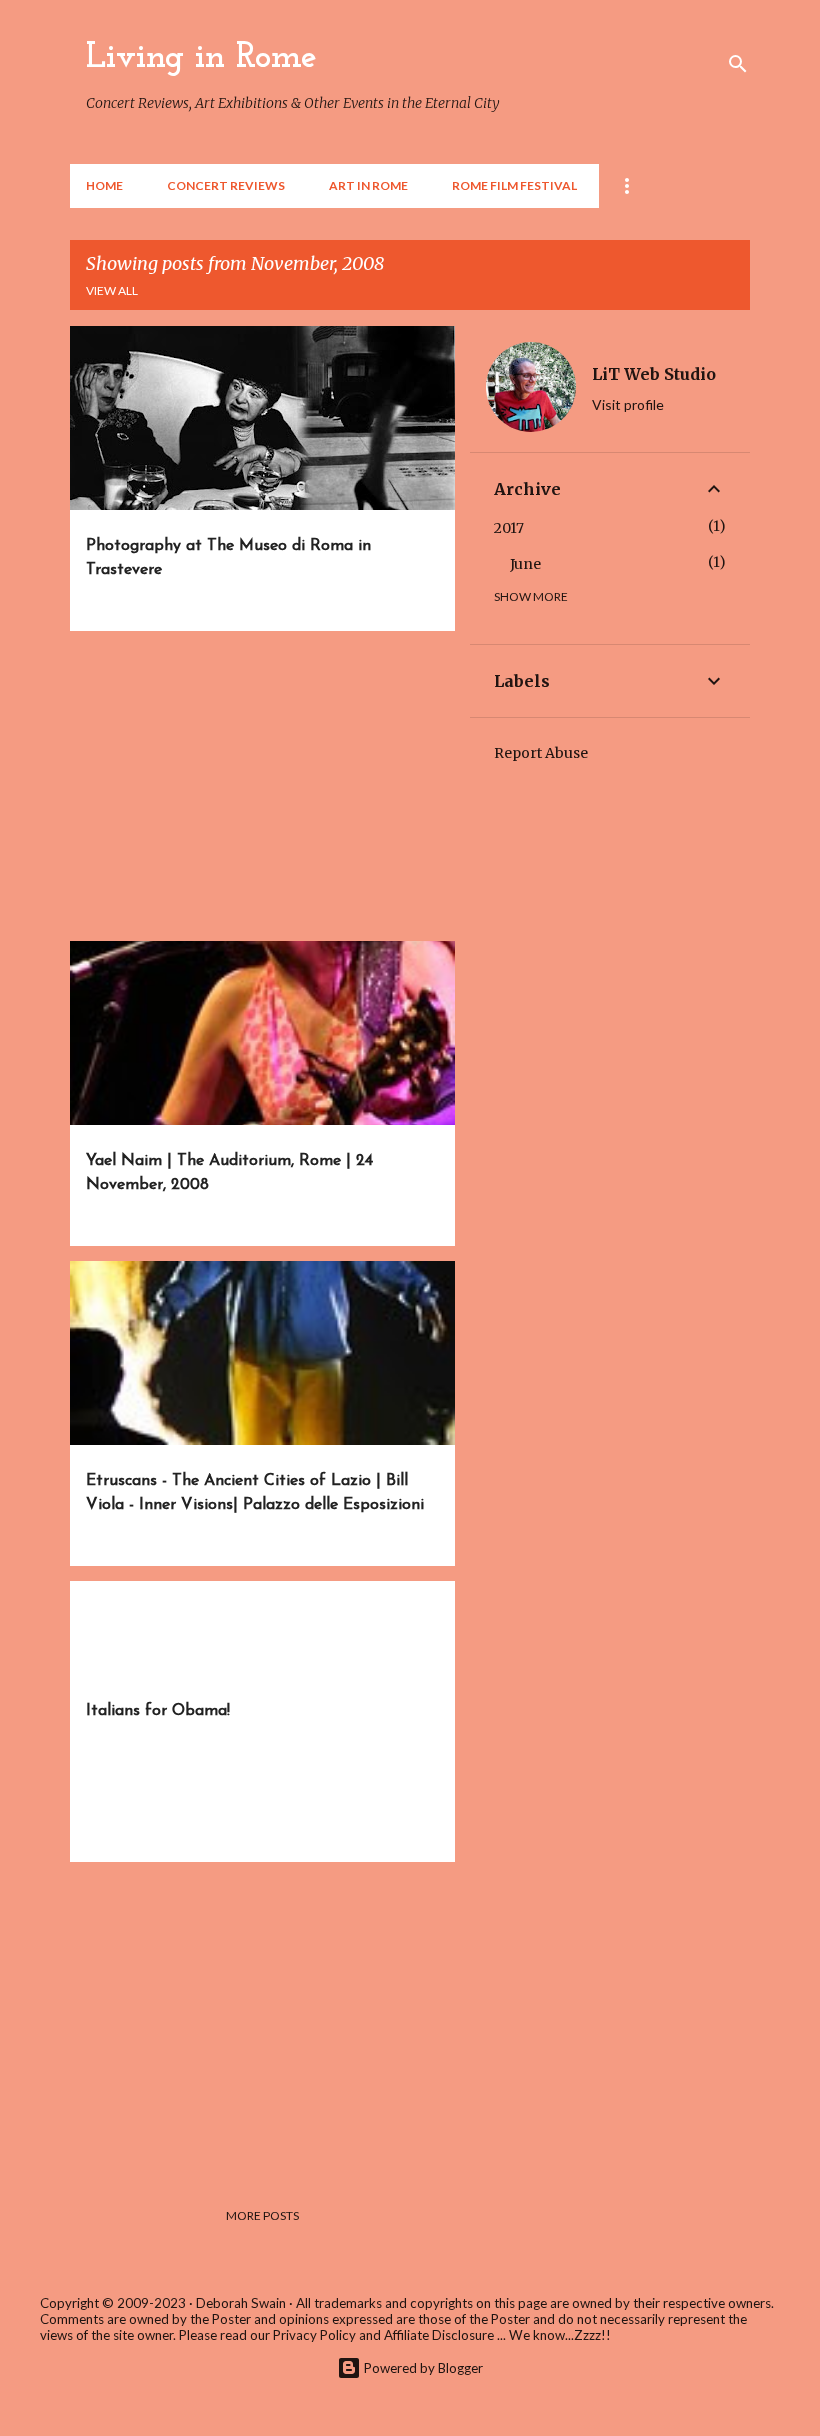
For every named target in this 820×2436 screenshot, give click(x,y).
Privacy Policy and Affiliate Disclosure (383, 2335)
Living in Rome (201, 58)
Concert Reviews (226, 185)
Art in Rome (368, 185)
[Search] (738, 64)
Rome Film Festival (514, 185)
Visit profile (628, 404)
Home (104, 185)
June (525, 564)
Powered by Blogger (422, 2368)
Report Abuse (541, 753)
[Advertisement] (255, 786)
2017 (509, 528)
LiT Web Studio (654, 374)
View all (112, 290)
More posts (262, 2215)
